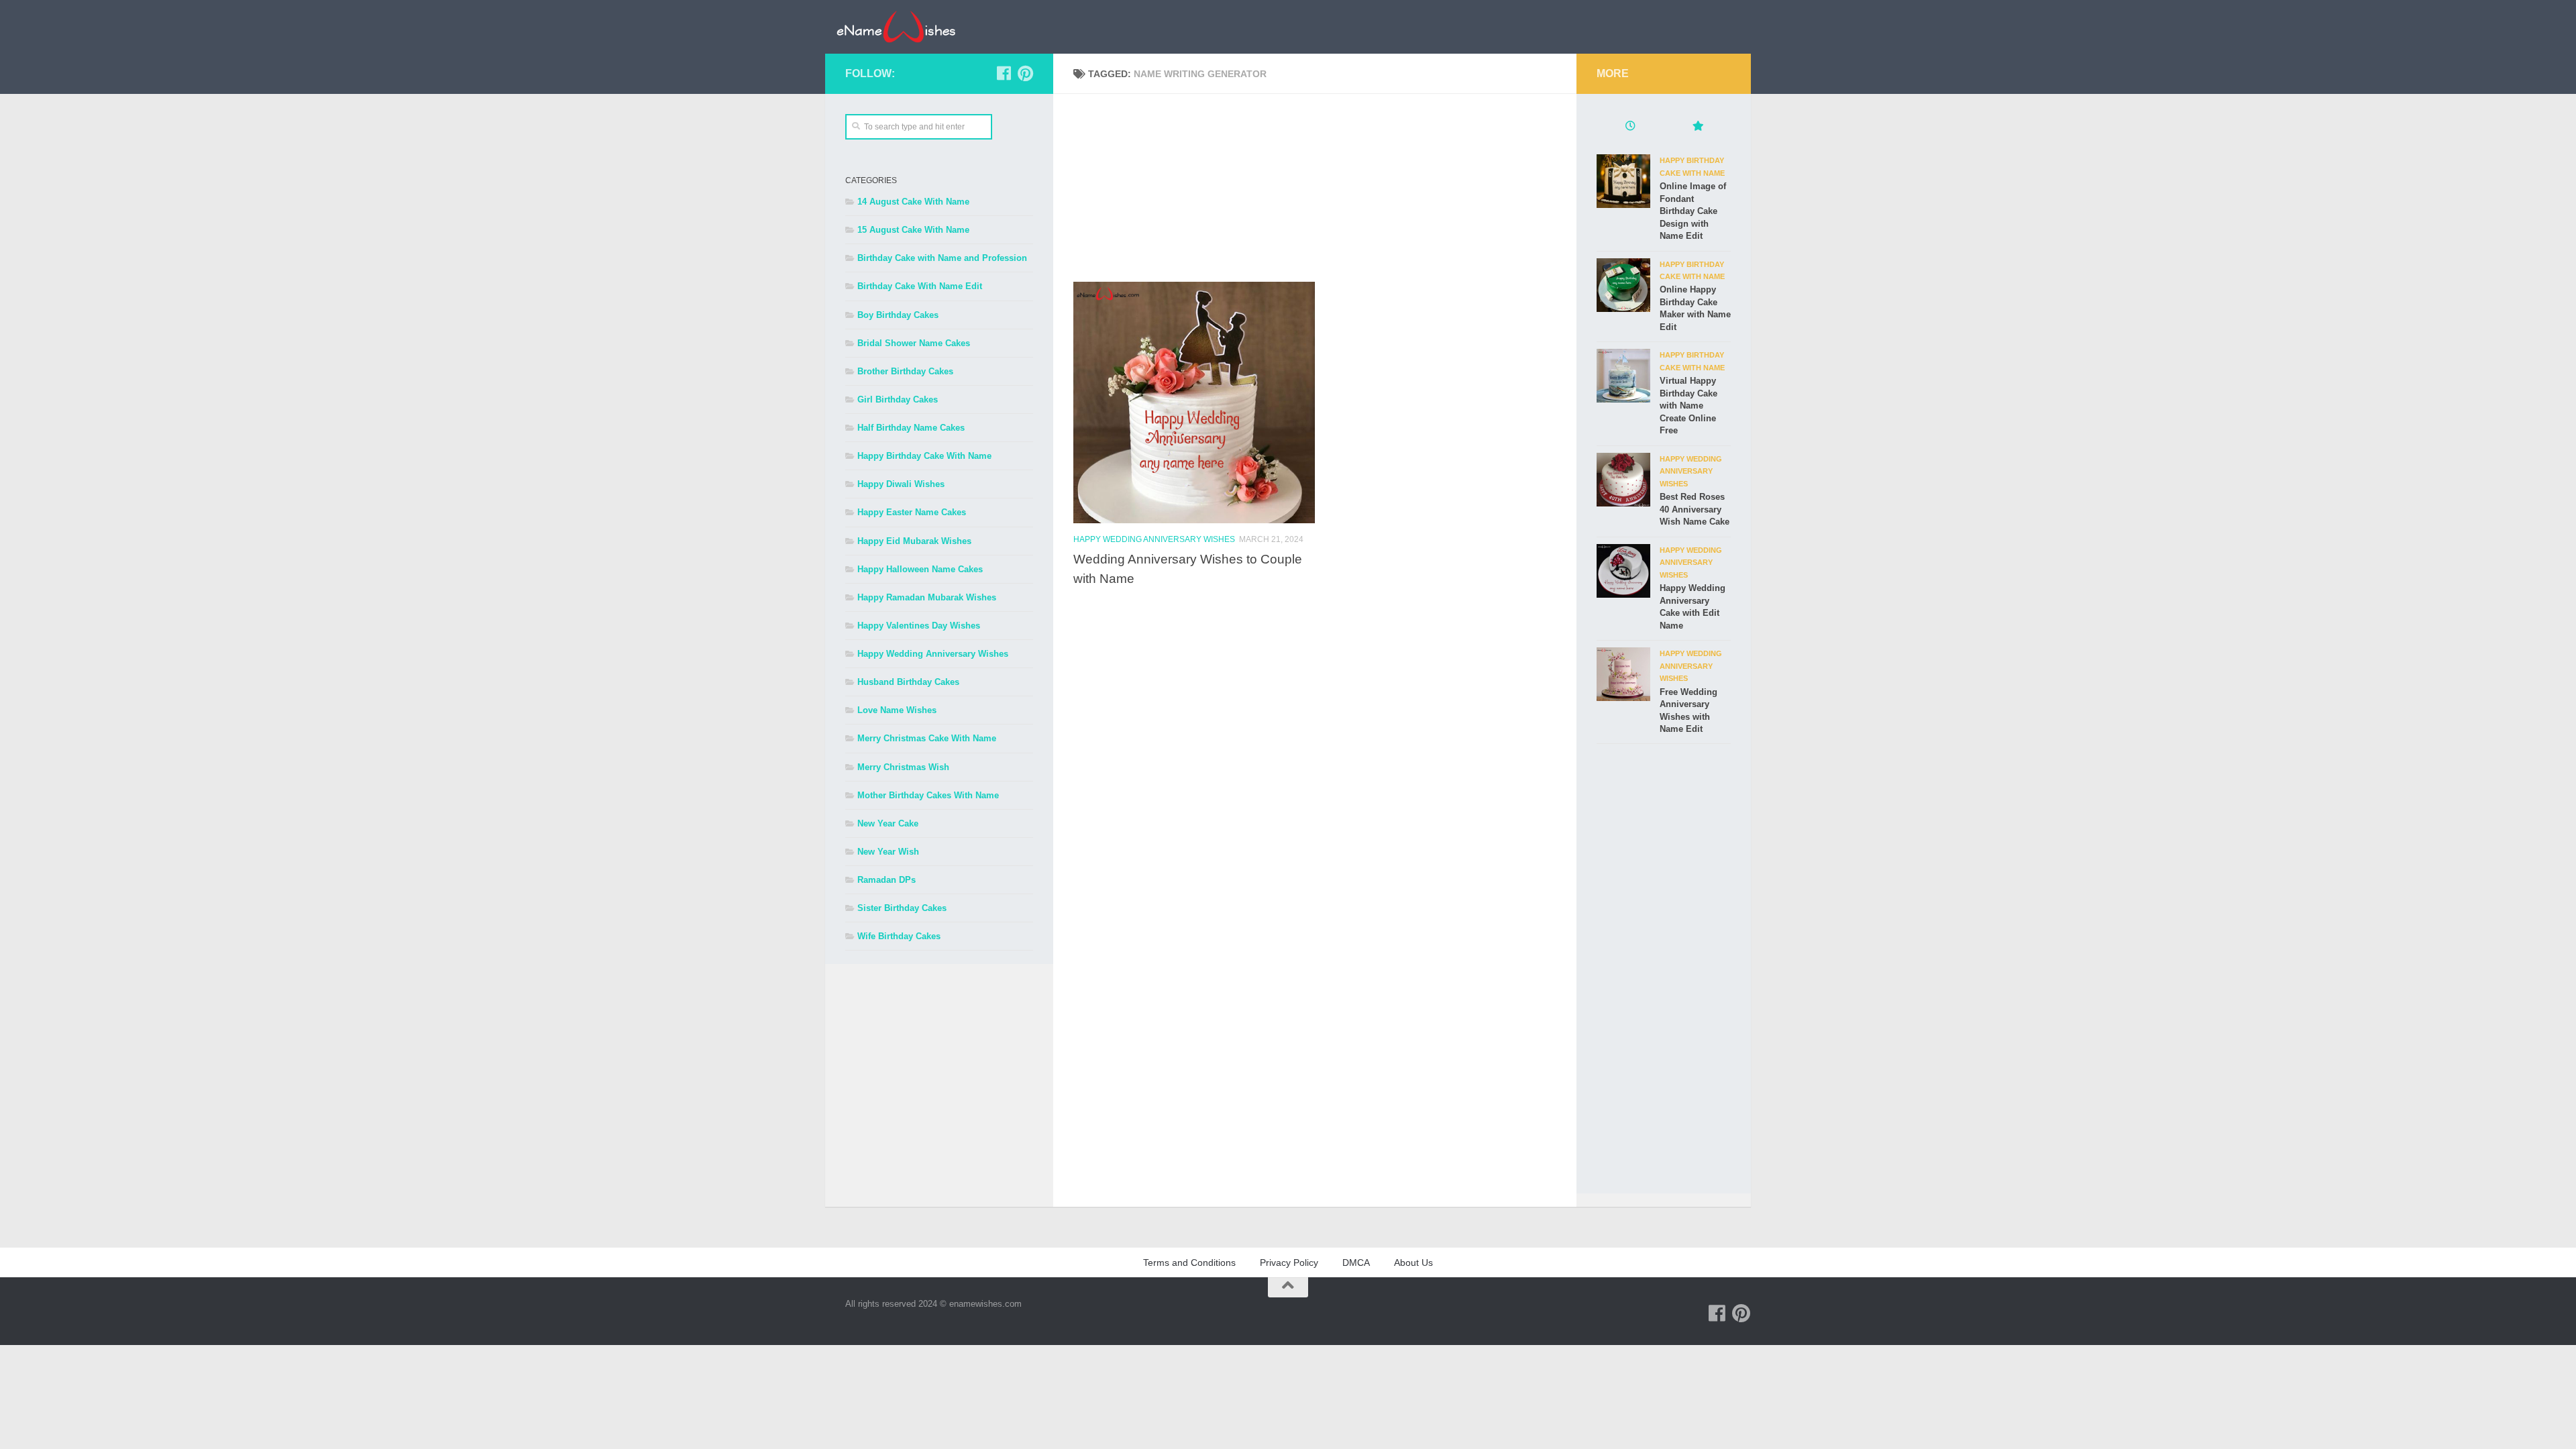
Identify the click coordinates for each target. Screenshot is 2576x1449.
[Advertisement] (1325, 188)
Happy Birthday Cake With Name (924, 456)
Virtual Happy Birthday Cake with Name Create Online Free (1688, 406)
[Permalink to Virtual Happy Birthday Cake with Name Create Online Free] (1623, 376)
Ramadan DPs (887, 880)
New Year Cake (888, 823)
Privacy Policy (1289, 1263)
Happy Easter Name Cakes (912, 512)
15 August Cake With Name (913, 230)
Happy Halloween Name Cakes (920, 569)
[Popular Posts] (1697, 127)
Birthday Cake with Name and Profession (942, 258)
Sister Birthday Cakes (902, 908)
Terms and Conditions (1189, 1263)
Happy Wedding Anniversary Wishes (1154, 539)
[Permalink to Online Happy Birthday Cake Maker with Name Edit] (1623, 285)
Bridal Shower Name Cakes (914, 343)
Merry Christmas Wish (903, 767)
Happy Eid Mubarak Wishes (914, 541)
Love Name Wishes (897, 710)
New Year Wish (888, 852)
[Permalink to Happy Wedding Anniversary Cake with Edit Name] (1623, 571)
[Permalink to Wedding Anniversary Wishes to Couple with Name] (1194, 402)
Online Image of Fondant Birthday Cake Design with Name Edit (1693, 211)
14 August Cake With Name (913, 202)
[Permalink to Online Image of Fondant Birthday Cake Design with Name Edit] (1623, 181)
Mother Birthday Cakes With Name (928, 795)
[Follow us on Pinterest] (1025, 73)
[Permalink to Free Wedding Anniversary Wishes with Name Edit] (1623, 674)
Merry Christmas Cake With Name (927, 738)
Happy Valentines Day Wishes (919, 626)
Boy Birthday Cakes (898, 315)
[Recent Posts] (1630, 127)
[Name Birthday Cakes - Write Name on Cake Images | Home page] (896, 27)
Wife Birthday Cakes (899, 936)
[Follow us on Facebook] (1004, 73)
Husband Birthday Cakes (908, 682)
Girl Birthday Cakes (898, 399)
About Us (1413, 1263)
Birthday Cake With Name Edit (920, 286)
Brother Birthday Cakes (905, 371)
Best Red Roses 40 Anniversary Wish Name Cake (1695, 509)
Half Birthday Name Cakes (911, 428)
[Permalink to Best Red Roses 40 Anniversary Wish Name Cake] (1623, 480)
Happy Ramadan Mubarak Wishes (927, 597)
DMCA (1356, 1263)
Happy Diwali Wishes (901, 484)
